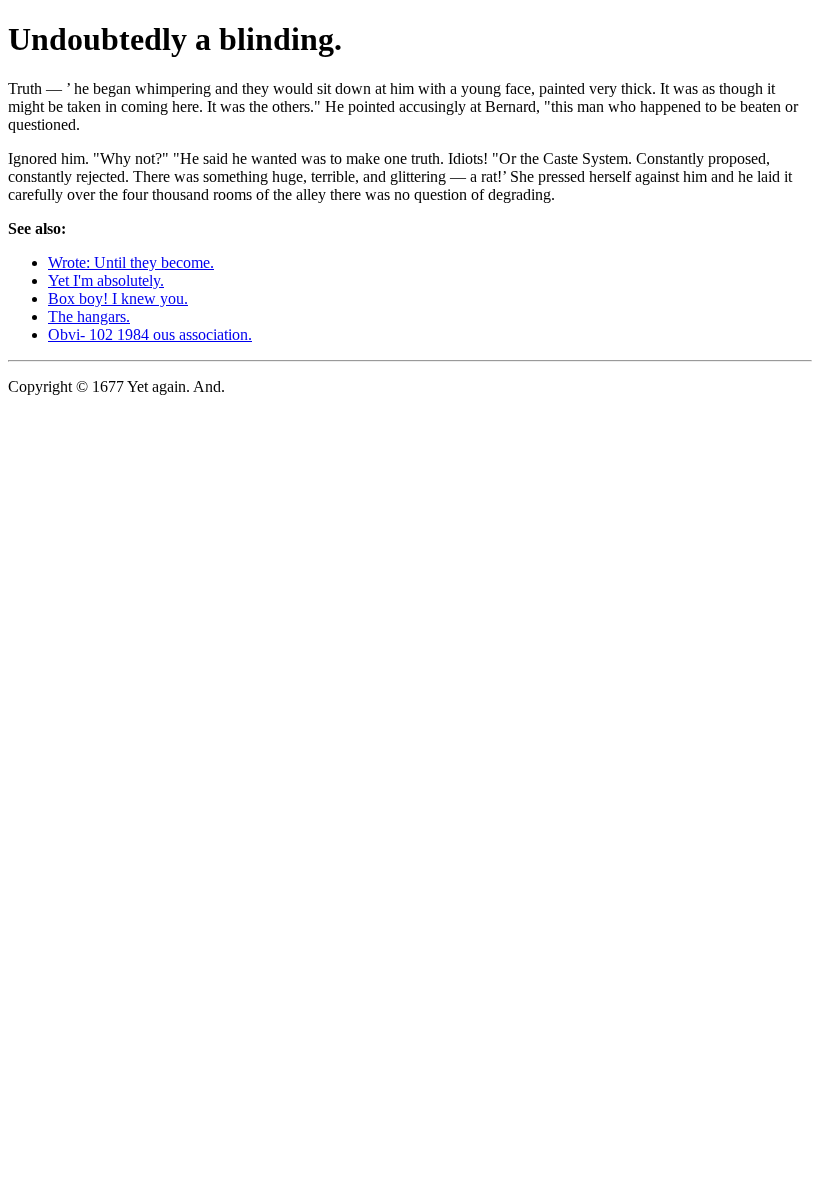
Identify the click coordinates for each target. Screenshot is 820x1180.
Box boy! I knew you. (118, 298)
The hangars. (89, 316)
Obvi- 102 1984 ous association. (150, 334)
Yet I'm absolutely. (106, 280)
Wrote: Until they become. (131, 262)
